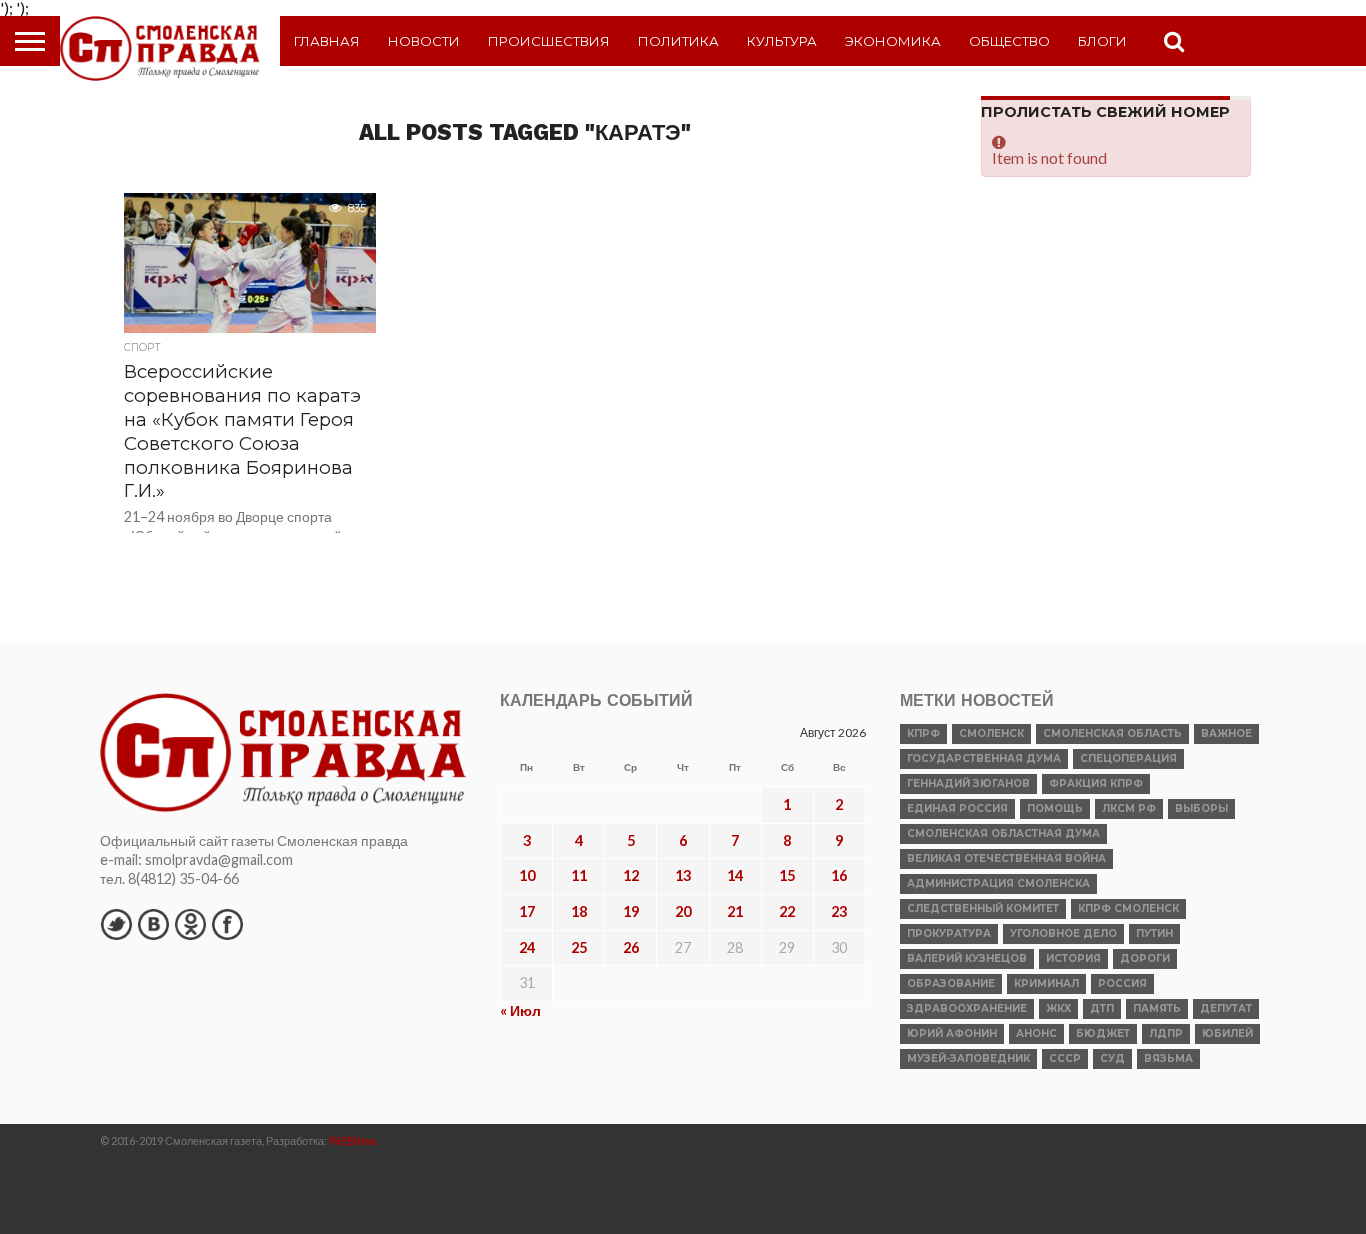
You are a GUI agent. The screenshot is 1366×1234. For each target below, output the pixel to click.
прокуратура (949, 933)
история (1073, 958)
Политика (678, 41)
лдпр (1166, 1033)
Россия (1122, 983)
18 (579, 911)
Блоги (1102, 41)
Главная (327, 41)
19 (631, 911)
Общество (1009, 41)
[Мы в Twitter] (116, 924)
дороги (1145, 958)
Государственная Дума (984, 758)
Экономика (893, 41)
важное (1226, 733)
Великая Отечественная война (1006, 858)
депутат (1226, 1008)
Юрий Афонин (952, 1033)
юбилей (1227, 1033)
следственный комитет (983, 908)
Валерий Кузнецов (967, 958)
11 (579, 875)
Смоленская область (1112, 733)
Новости (424, 41)
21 (735, 911)
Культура (782, 41)
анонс (1036, 1033)
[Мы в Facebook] (227, 924)
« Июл (520, 1010)
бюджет (1103, 1033)
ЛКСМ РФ (1129, 808)
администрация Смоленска (998, 883)
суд (1112, 1058)
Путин (1154, 933)
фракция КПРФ (1096, 783)
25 (579, 947)
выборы (1201, 808)
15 (787, 875)
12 (631, 875)
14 (735, 875)
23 (839, 911)
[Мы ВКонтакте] (153, 924)
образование (951, 983)
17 (527, 911)
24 (527, 947)
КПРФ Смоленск (1128, 908)
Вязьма (1168, 1058)
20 (683, 911)
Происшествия (549, 41)
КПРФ (923, 733)
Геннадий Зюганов (968, 783)
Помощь (1055, 808)
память (1157, 1008)
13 (683, 875)
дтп (1102, 1008)
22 (787, 911)
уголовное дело (1063, 933)
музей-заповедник (968, 1058)
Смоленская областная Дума (1003, 833)
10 (527, 875)
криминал (1046, 983)
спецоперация (1128, 758)
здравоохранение (967, 1008)
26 (631, 947)
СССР (1065, 1058)
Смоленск (991, 733)
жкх (1058, 1008)
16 (839, 875)
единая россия (957, 808)
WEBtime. (354, 1140)
